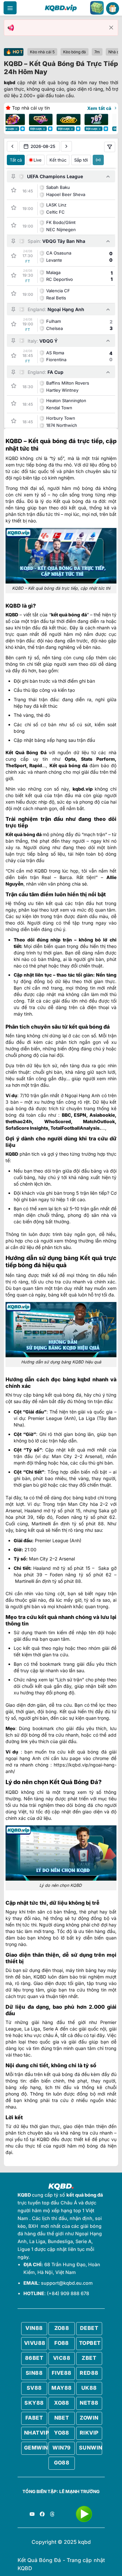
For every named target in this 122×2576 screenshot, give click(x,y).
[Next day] (66, 146)
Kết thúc (58, 160)
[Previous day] (12, 146)
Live (38, 160)
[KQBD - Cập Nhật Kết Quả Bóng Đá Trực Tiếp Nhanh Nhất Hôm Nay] (61, 8)
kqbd (10, 82)
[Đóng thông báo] (111, 28)
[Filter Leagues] (110, 147)
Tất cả (16, 160)
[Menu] (10, 8)
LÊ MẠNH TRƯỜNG (79, 2491)
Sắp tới (81, 160)
